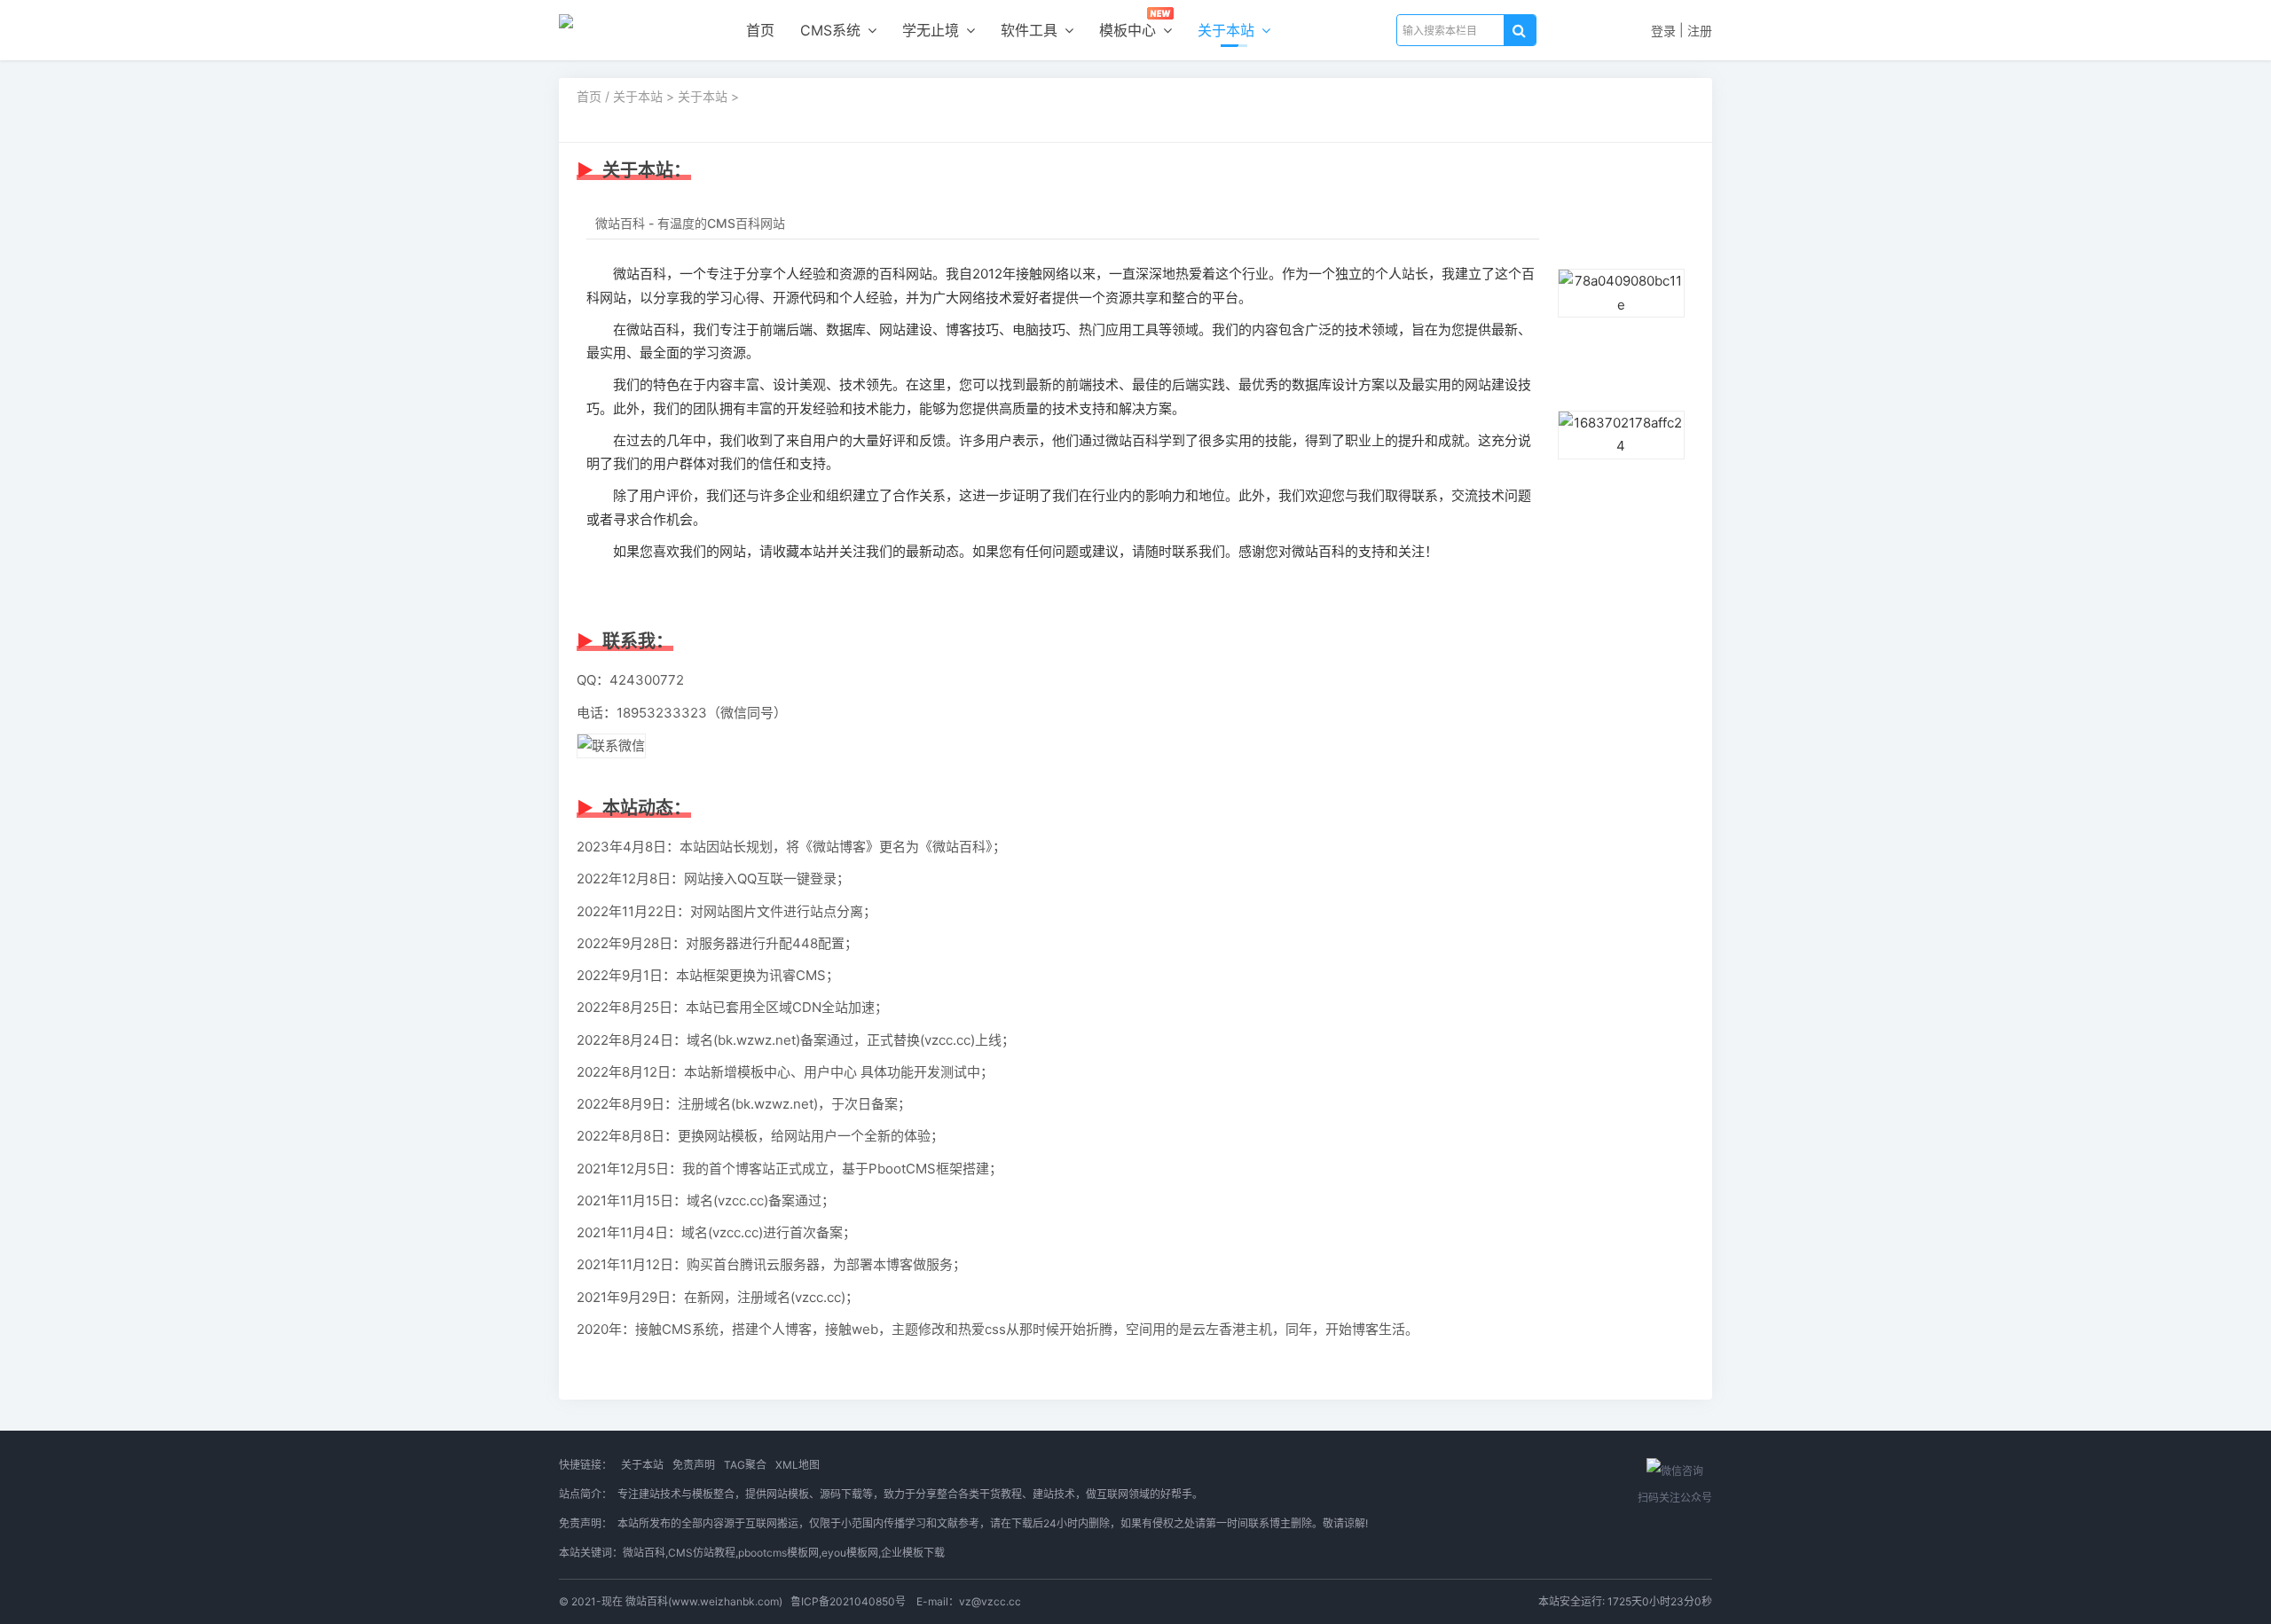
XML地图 (798, 1465)
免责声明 (694, 1465)
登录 (1663, 31)
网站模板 (788, 1494)
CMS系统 (833, 30)
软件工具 (1031, 30)
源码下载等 (846, 1494)
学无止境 (933, 30)
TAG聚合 (745, 1465)
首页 (760, 30)
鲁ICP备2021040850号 (848, 1601)
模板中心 (1130, 30)
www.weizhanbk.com (725, 1601)
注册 (1700, 31)
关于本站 (1228, 30)
